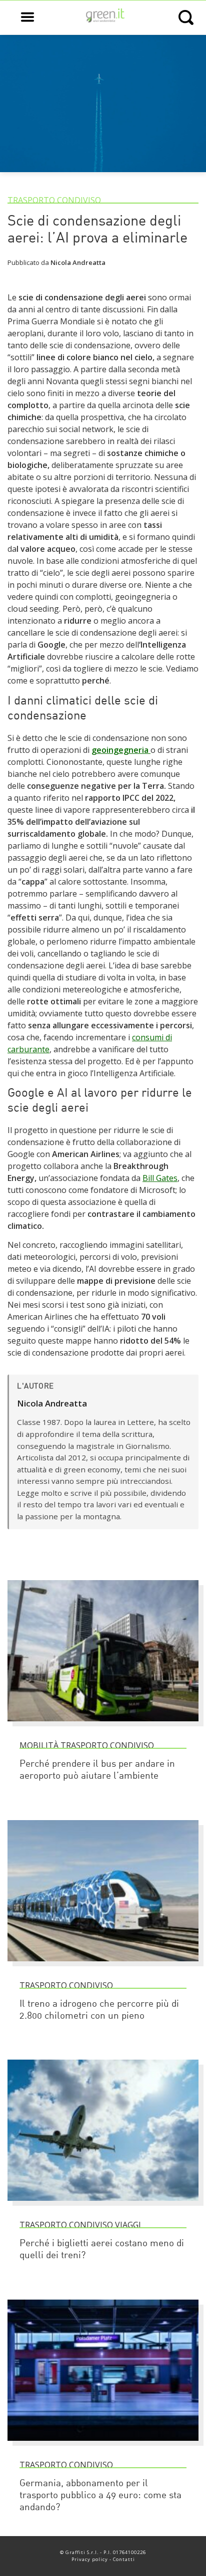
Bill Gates (160, 1178)
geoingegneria (121, 750)
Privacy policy (90, 2559)
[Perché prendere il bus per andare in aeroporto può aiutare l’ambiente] (103, 1726)
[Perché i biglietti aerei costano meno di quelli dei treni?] (103, 2205)
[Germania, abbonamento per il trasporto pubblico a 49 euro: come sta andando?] (103, 2445)
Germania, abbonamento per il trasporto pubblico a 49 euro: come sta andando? (100, 2496)
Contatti (124, 2559)
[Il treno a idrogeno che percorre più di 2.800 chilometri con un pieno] (103, 1966)
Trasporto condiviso (54, 200)
